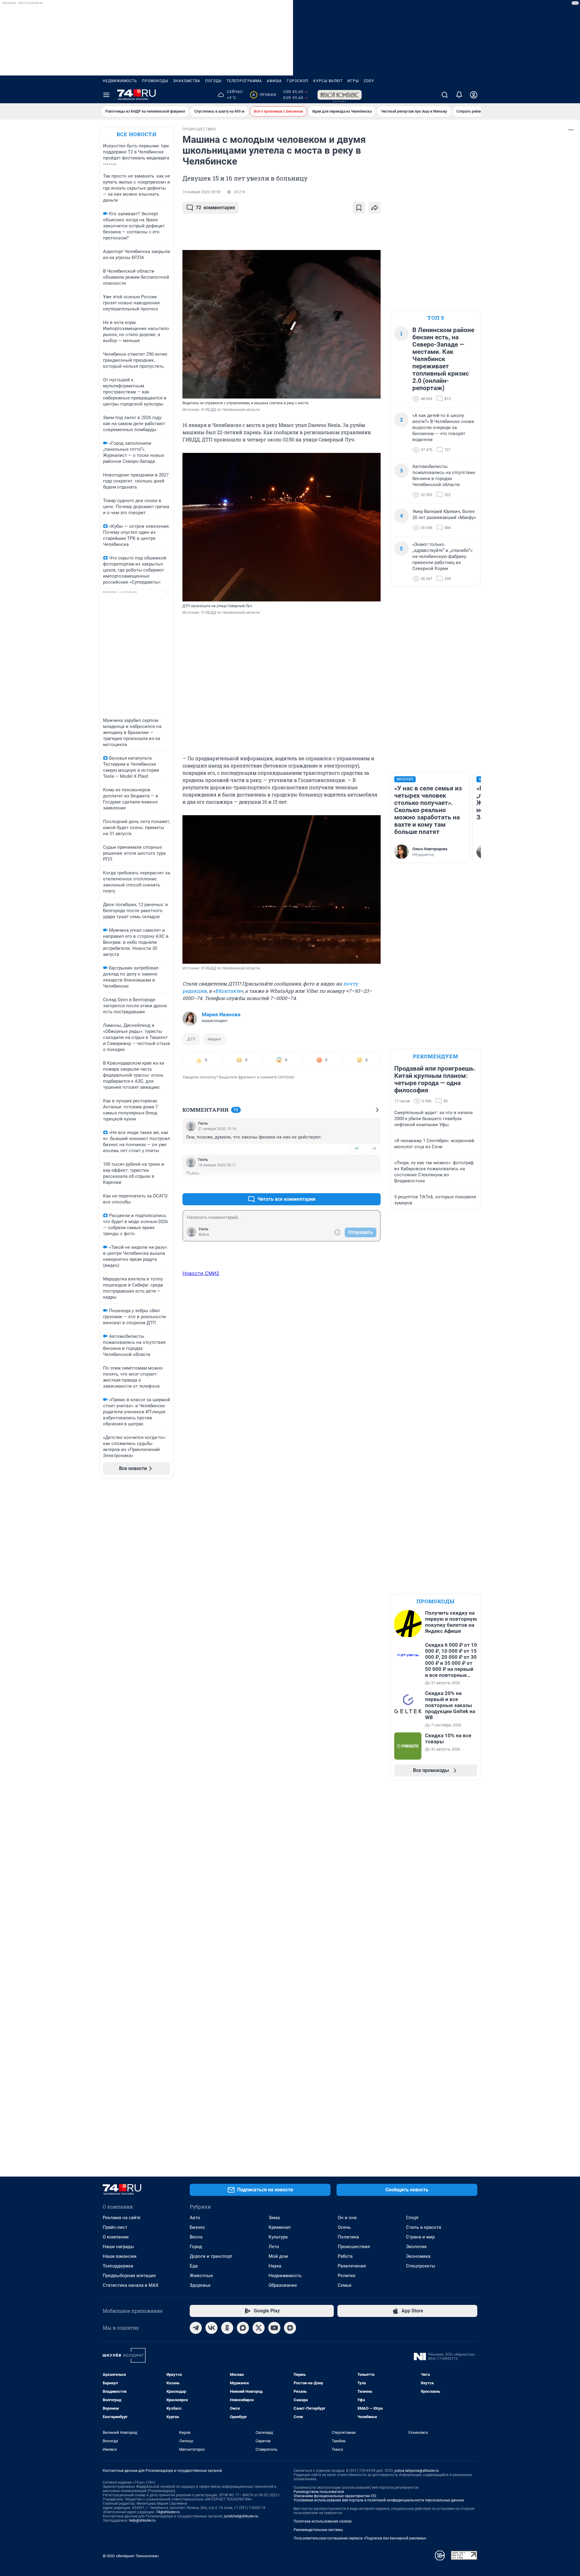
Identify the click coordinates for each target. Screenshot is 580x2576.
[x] (259, 2328)
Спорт (412, 2218)
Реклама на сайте (122, 2218)
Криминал (280, 2227)
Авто (195, 2218)
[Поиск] (445, 95)
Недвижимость (120, 81)
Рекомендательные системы (318, 2530)
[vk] (211, 2328)
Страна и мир (420, 2237)
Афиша (274, 81)
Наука (275, 2266)
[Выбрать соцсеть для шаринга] (375, 208)
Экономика (418, 2256)
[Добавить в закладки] (359, 208)
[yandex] (290, 2328)
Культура (278, 2237)
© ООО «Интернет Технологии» (131, 2556)
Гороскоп (298, 81)
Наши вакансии (120, 2256)
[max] (243, 2328)
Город (196, 2247)
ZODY (369, 81)
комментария (215, 208)
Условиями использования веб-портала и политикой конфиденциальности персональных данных (379, 2500)
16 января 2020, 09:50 (201, 192)
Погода (213, 81)
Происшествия (354, 2247)
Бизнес (197, 2227)
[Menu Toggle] (106, 95)
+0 (356, 1148)
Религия (346, 2276)
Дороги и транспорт (211, 2256)
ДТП (191, 1039)
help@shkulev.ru (142, 2520)
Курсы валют (328, 81)
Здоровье (200, 2285)
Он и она (347, 2218)
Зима (274, 2218)
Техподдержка (118, 2266)
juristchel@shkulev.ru (241, 2516)
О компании (116, 2237)
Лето (274, 2247)
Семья (345, 2285)
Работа (345, 2256)
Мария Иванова (221, 1014)
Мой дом (278, 2256)
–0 (373, 1148)
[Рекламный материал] (340, 95)
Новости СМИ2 (201, 1273)
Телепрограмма (244, 81)
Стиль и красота (424, 2227)
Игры (353, 81)
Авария (214, 1039)
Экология (416, 2247)
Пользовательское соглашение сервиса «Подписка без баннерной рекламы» (360, 2538)
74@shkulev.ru (168, 2512)
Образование (283, 2285)
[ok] (227, 2328)
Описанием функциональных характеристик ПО (335, 2496)
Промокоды (155, 81)
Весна (196, 2237)
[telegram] (196, 2328)
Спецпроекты (421, 2266)
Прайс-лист (115, 2227)
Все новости (137, 134)
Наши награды (118, 2247)
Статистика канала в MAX (130, 2285)
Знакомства (187, 81)
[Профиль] (474, 95)
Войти (204, 1235)
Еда (194, 2266)
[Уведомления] (459, 95)
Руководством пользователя (319, 2492)
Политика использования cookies (323, 2521)
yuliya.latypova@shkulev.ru (417, 2471)
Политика (348, 2237)
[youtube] (274, 2328)
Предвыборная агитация (129, 2276)
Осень (344, 2227)
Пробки (264, 95)
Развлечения (352, 2266)
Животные (201, 2276)
